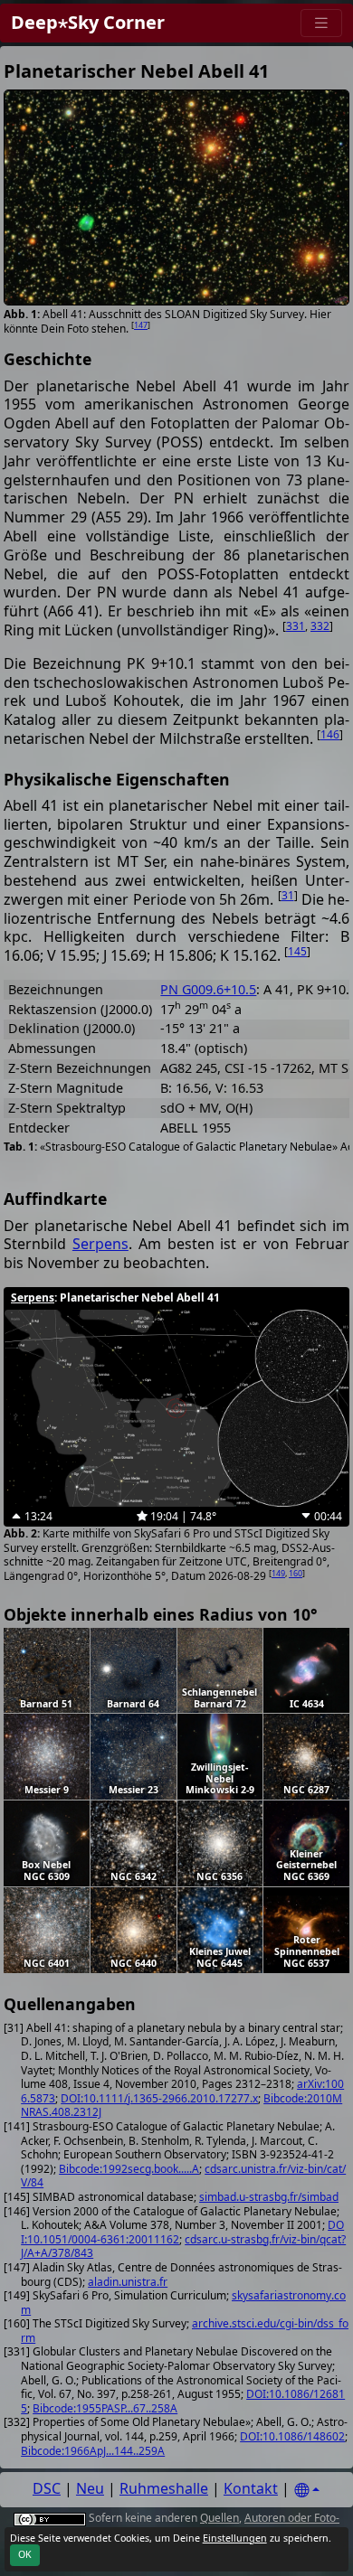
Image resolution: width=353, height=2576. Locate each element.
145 (297, 951)
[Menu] (321, 23)
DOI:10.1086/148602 (292, 2436)
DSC (47, 2488)
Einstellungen (235, 2538)
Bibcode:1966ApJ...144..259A (93, 2451)
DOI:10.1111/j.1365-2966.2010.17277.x (159, 2098)
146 (330, 734)
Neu (90, 2488)
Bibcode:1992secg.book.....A (129, 2169)
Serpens (100, 1244)
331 (296, 626)
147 (141, 325)
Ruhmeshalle (164, 2488)
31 (288, 895)
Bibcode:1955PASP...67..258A (105, 2408)
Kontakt (251, 2488)
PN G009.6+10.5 (208, 989)
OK (25, 2554)
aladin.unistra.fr (128, 2282)
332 (320, 626)
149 (278, 1573)
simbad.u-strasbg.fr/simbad (269, 2197)
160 (296, 1573)
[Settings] (307, 2491)
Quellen (219, 2518)
